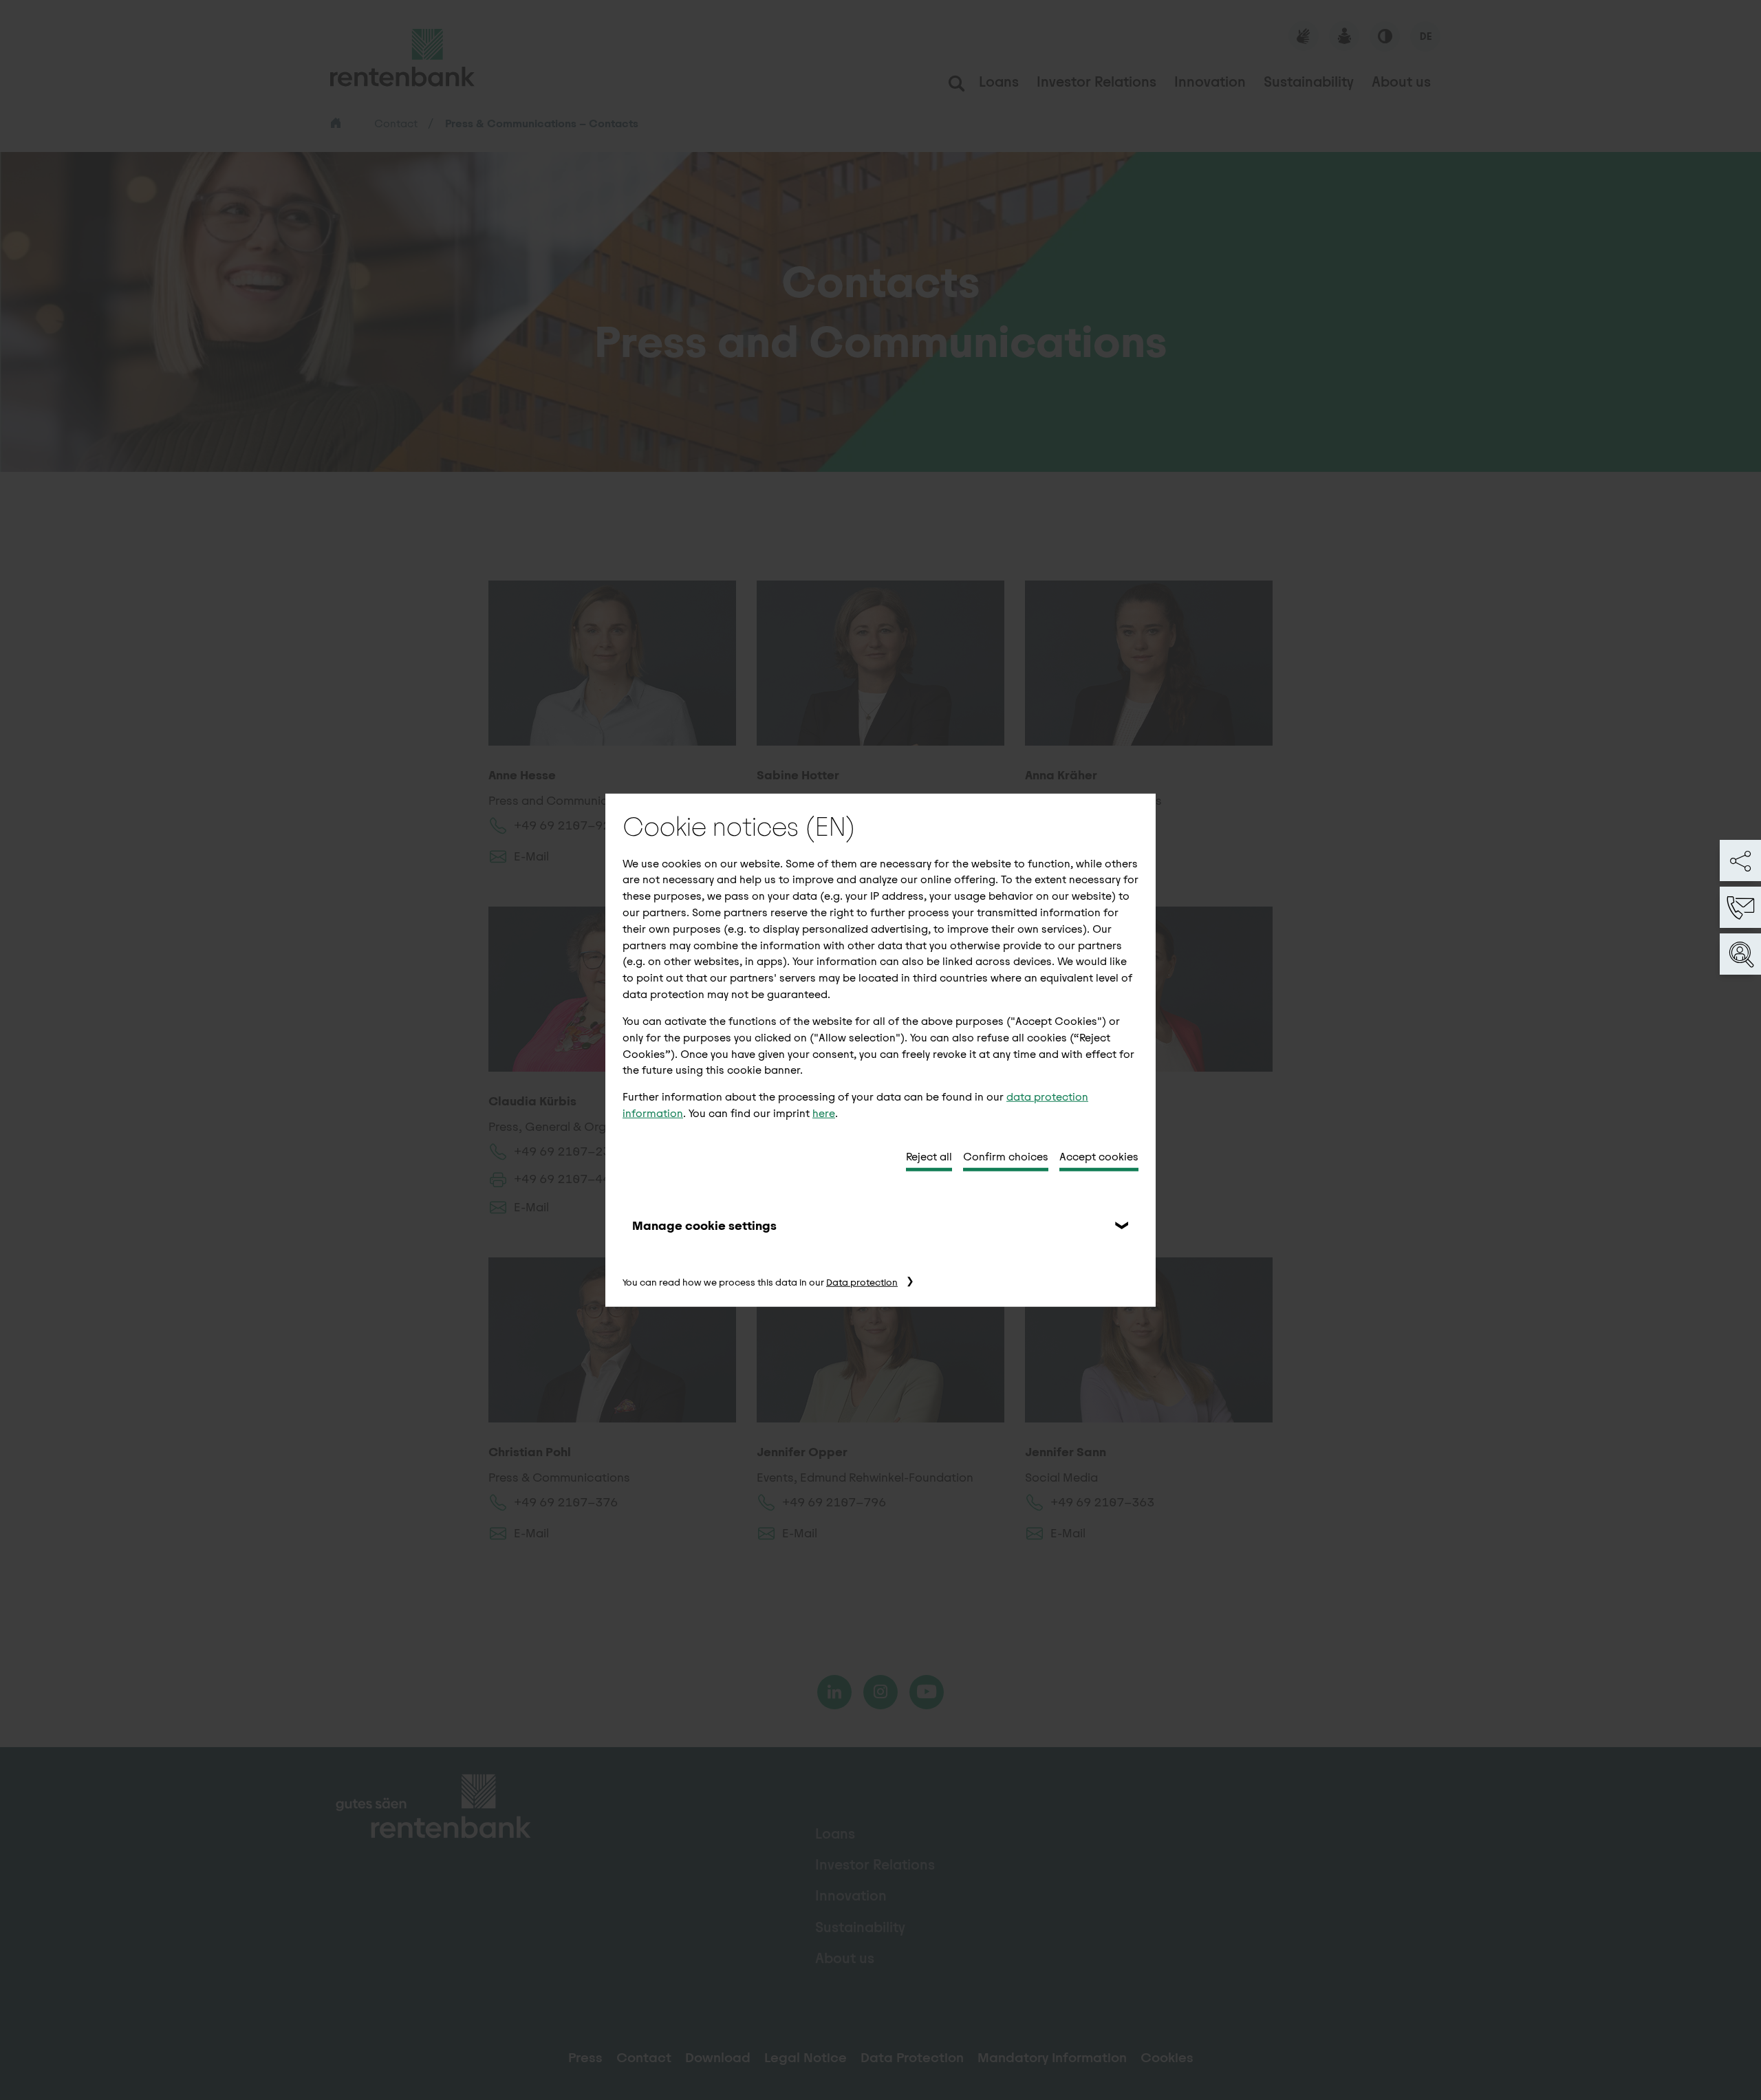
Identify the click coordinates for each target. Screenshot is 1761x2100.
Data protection (862, 1282)
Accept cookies (1099, 1157)
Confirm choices (1006, 1157)
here (824, 1113)
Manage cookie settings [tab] (704, 1225)
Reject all (929, 1157)
